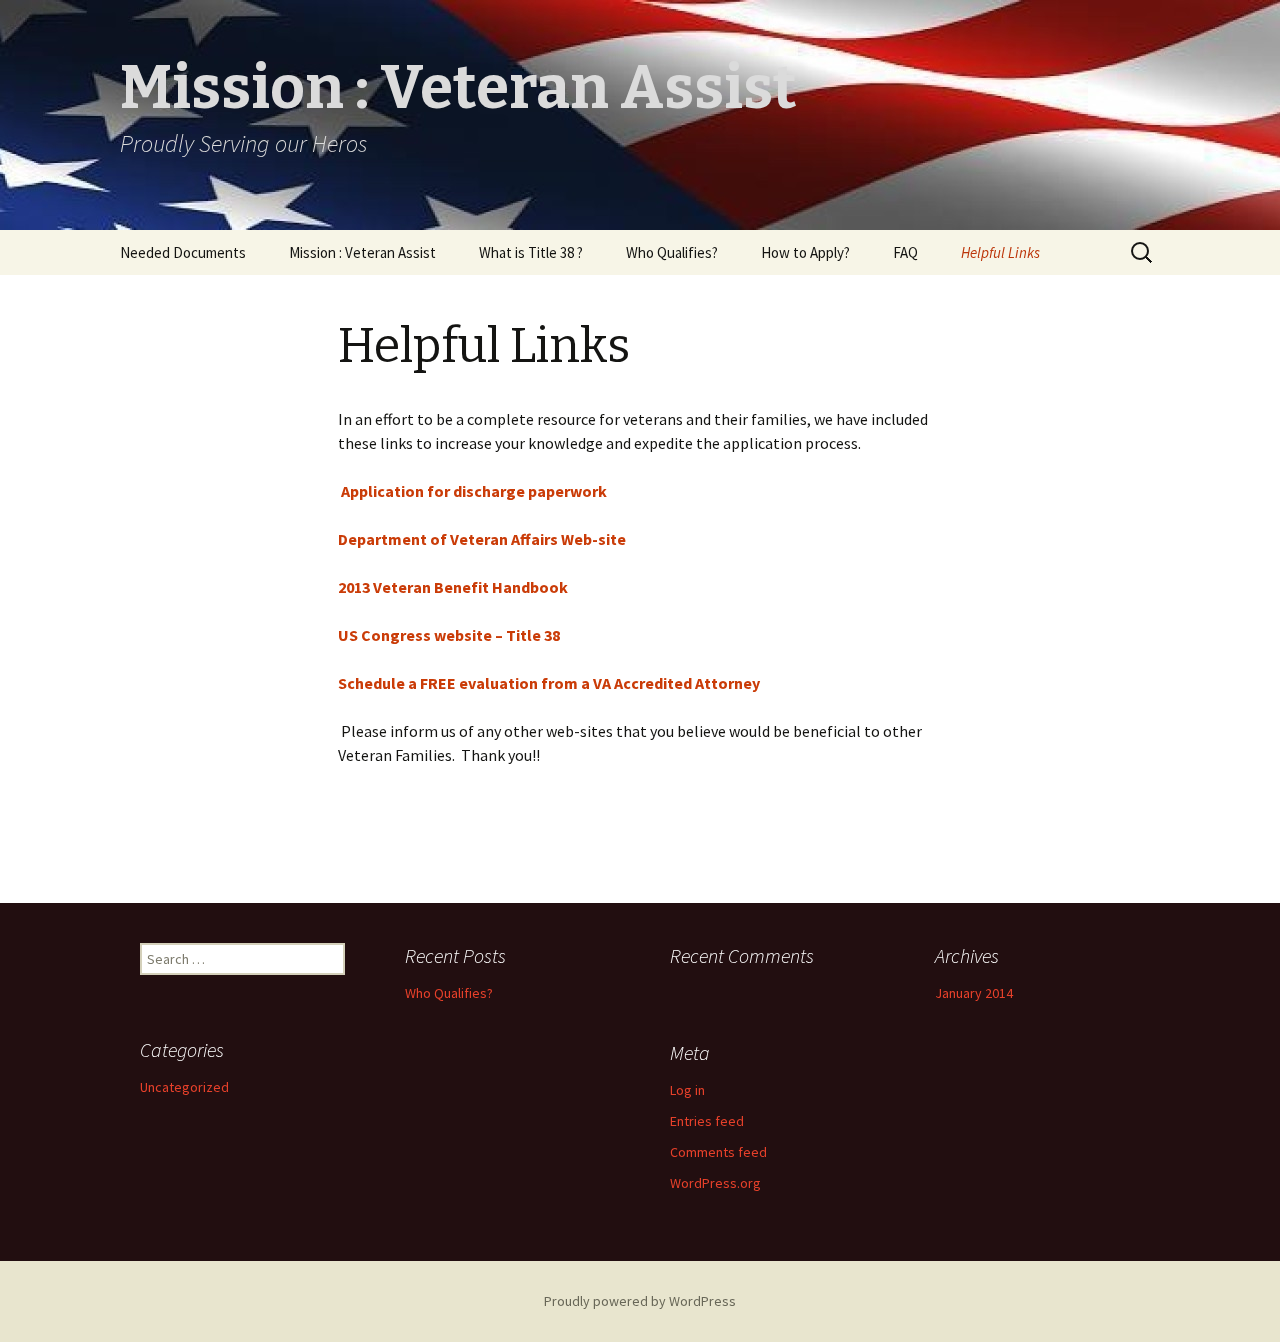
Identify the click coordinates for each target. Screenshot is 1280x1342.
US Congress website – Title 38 (449, 635)
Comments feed (718, 1152)
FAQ (905, 252)
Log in (687, 1090)
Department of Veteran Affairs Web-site (482, 539)
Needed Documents (183, 252)
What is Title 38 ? (531, 252)
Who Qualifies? (672, 252)
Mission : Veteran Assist (362, 252)
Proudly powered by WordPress (640, 1301)
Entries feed (707, 1121)
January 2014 (974, 993)
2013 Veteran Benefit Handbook (453, 587)
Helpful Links (1000, 252)
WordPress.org (715, 1183)
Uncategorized (184, 1087)
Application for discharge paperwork (472, 491)
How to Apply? (805, 252)
